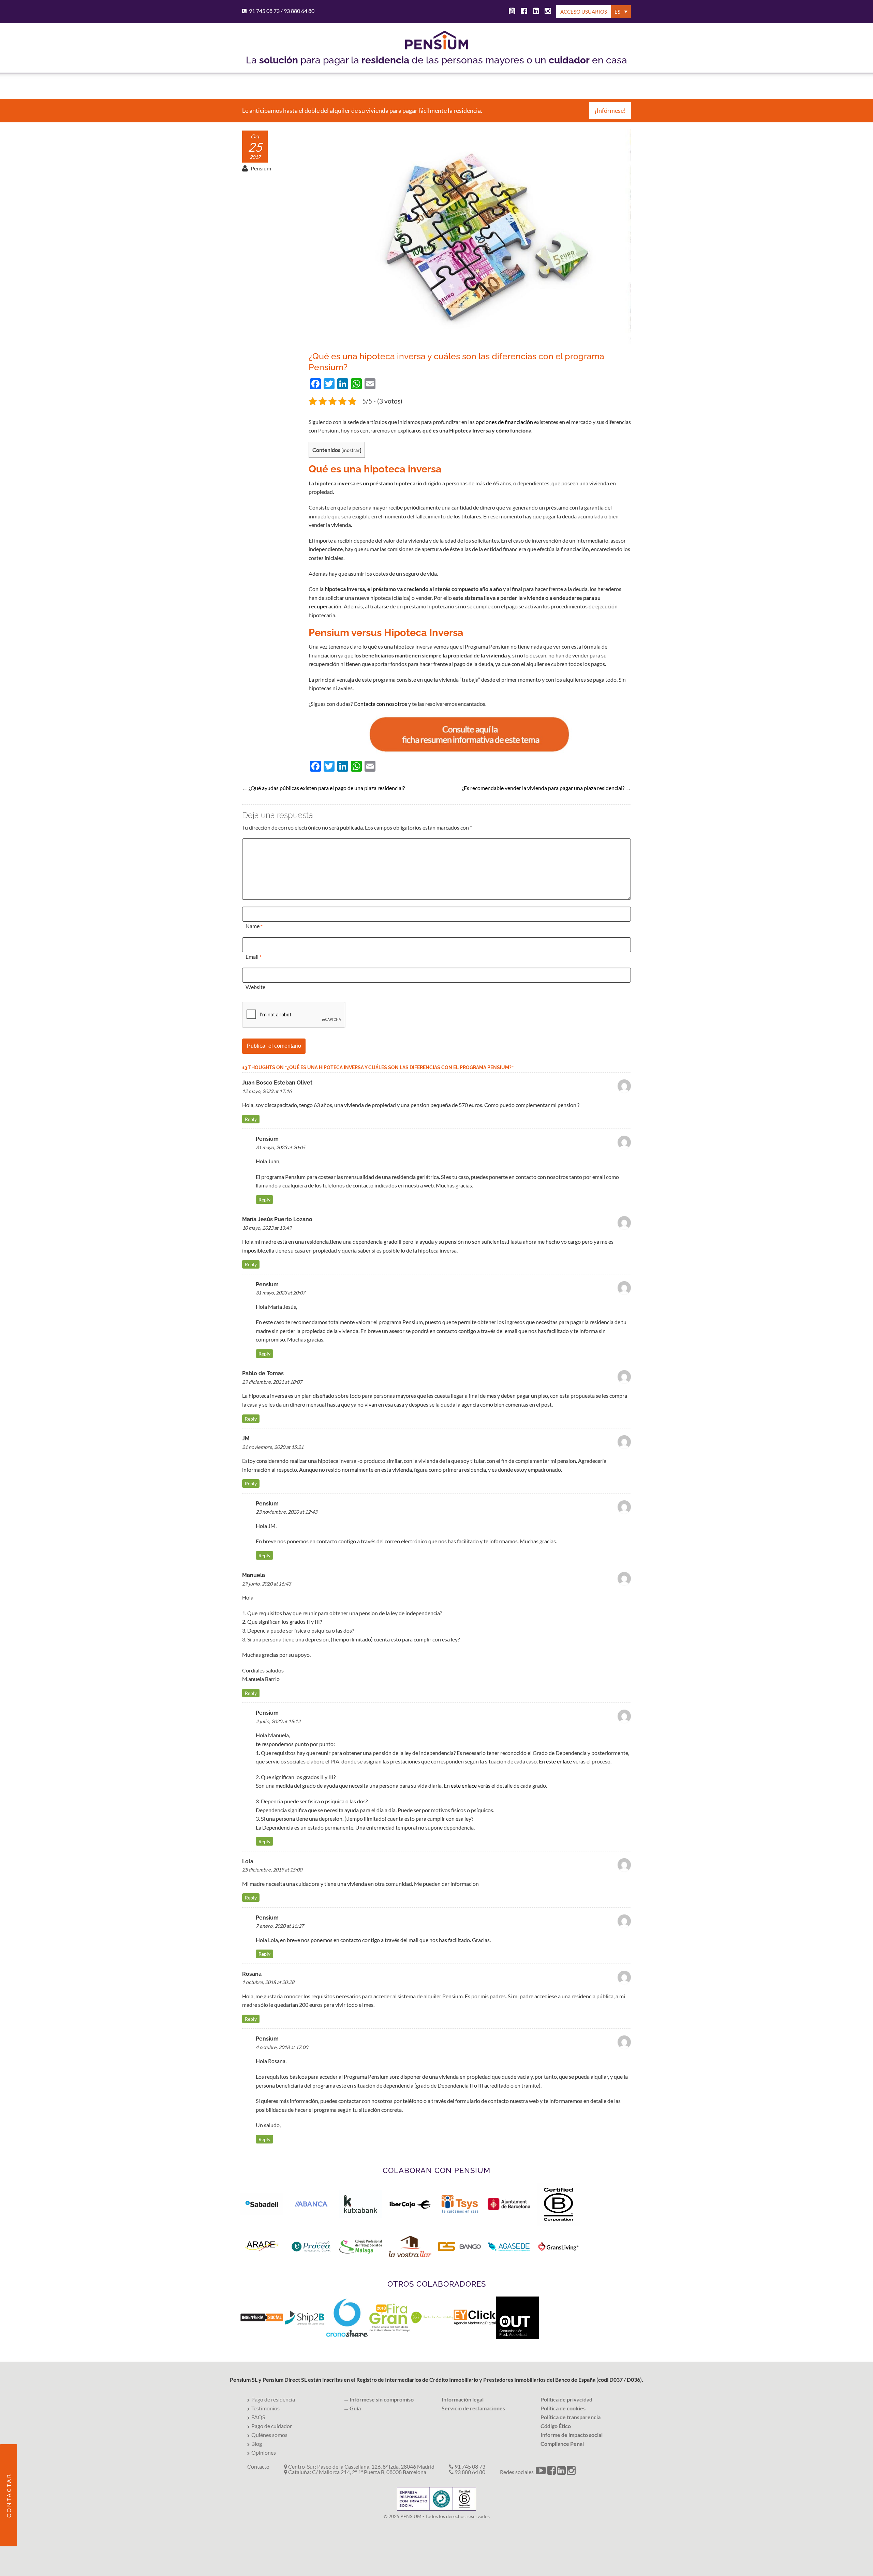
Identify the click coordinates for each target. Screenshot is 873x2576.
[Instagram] (547, 12)
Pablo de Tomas (263, 1373)
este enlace (559, 1761)
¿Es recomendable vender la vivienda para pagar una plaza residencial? (543, 788)
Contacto (258, 2466)
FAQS (258, 2417)
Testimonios (265, 2408)
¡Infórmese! (610, 110)
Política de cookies (563, 2408)
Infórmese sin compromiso (382, 2399)
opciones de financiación (504, 422)
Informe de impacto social (572, 2435)
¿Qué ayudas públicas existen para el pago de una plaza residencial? (327, 788)
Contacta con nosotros (380, 704)
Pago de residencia (273, 2399)
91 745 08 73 (264, 11)
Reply (251, 1119)
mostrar (351, 450)
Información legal (463, 2399)
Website (255, 987)
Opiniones (264, 2452)
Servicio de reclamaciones (473, 2408)
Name (253, 926)
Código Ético (556, 2426)
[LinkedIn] (535, 12)
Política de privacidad (566, 2399)
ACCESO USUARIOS (584, 12)
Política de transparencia (571, 2417)
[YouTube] (511, 12)
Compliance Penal (562, 2444)
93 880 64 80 (299, 11)
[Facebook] (523, 12)
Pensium (261, 168)
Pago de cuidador (272, 2426)
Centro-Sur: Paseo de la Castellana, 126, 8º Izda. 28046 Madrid (361, 2466)
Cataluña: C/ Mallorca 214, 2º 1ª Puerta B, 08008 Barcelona (357, 2472)
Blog (257, 2444)
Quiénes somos (269, 2435)
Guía (355, 2408)
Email (252, 957)
